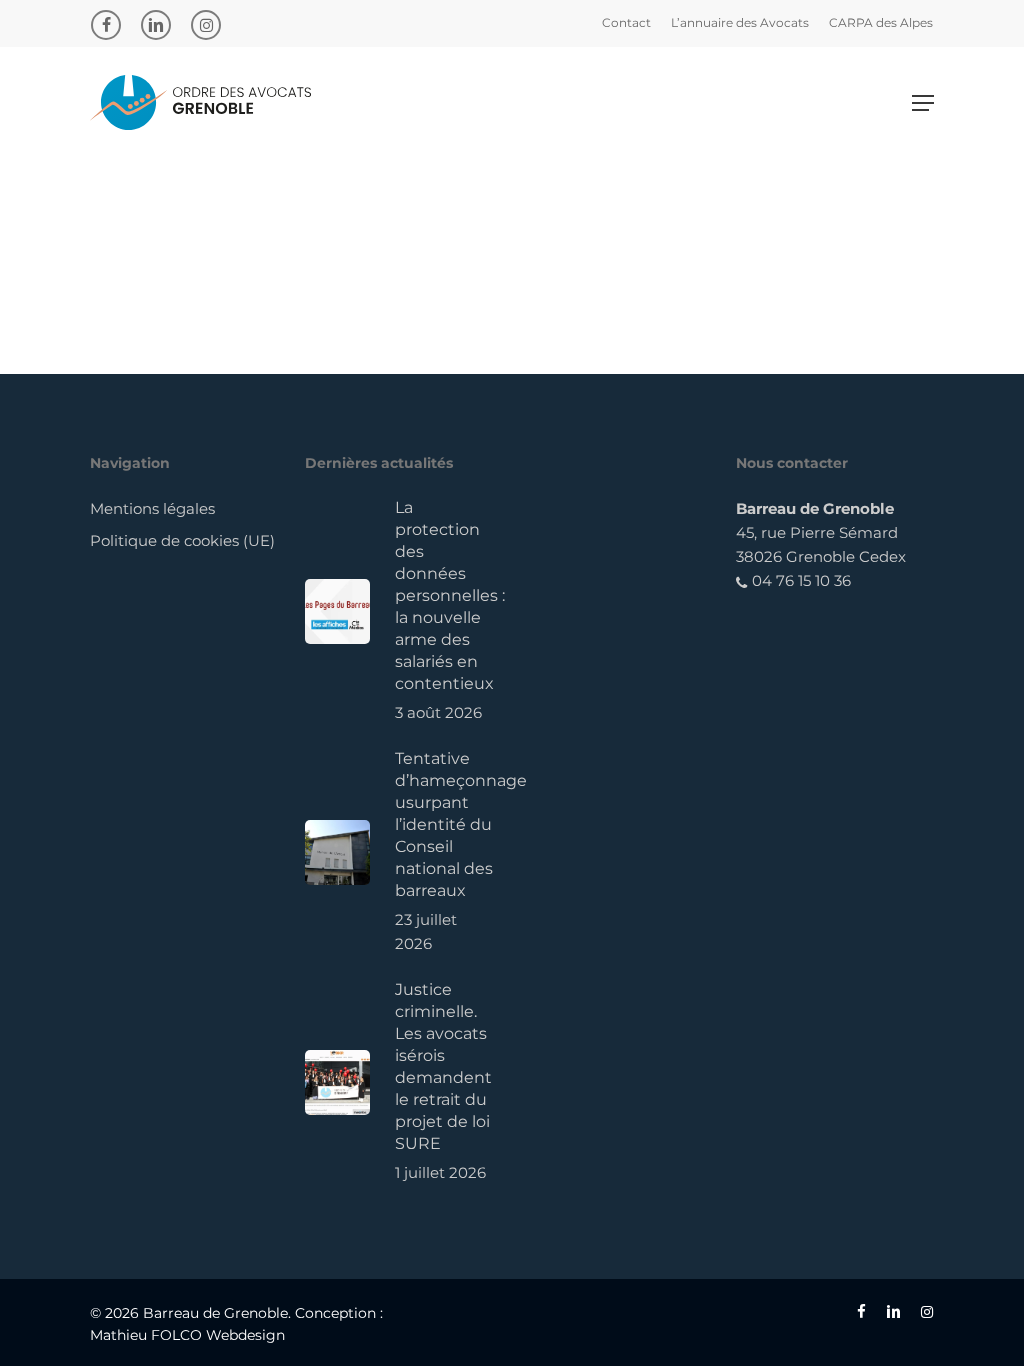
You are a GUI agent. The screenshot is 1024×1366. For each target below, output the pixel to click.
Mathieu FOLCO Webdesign (187, 1335)
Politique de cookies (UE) (182, 540)
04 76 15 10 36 (799, 580)
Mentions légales (152, 508)
